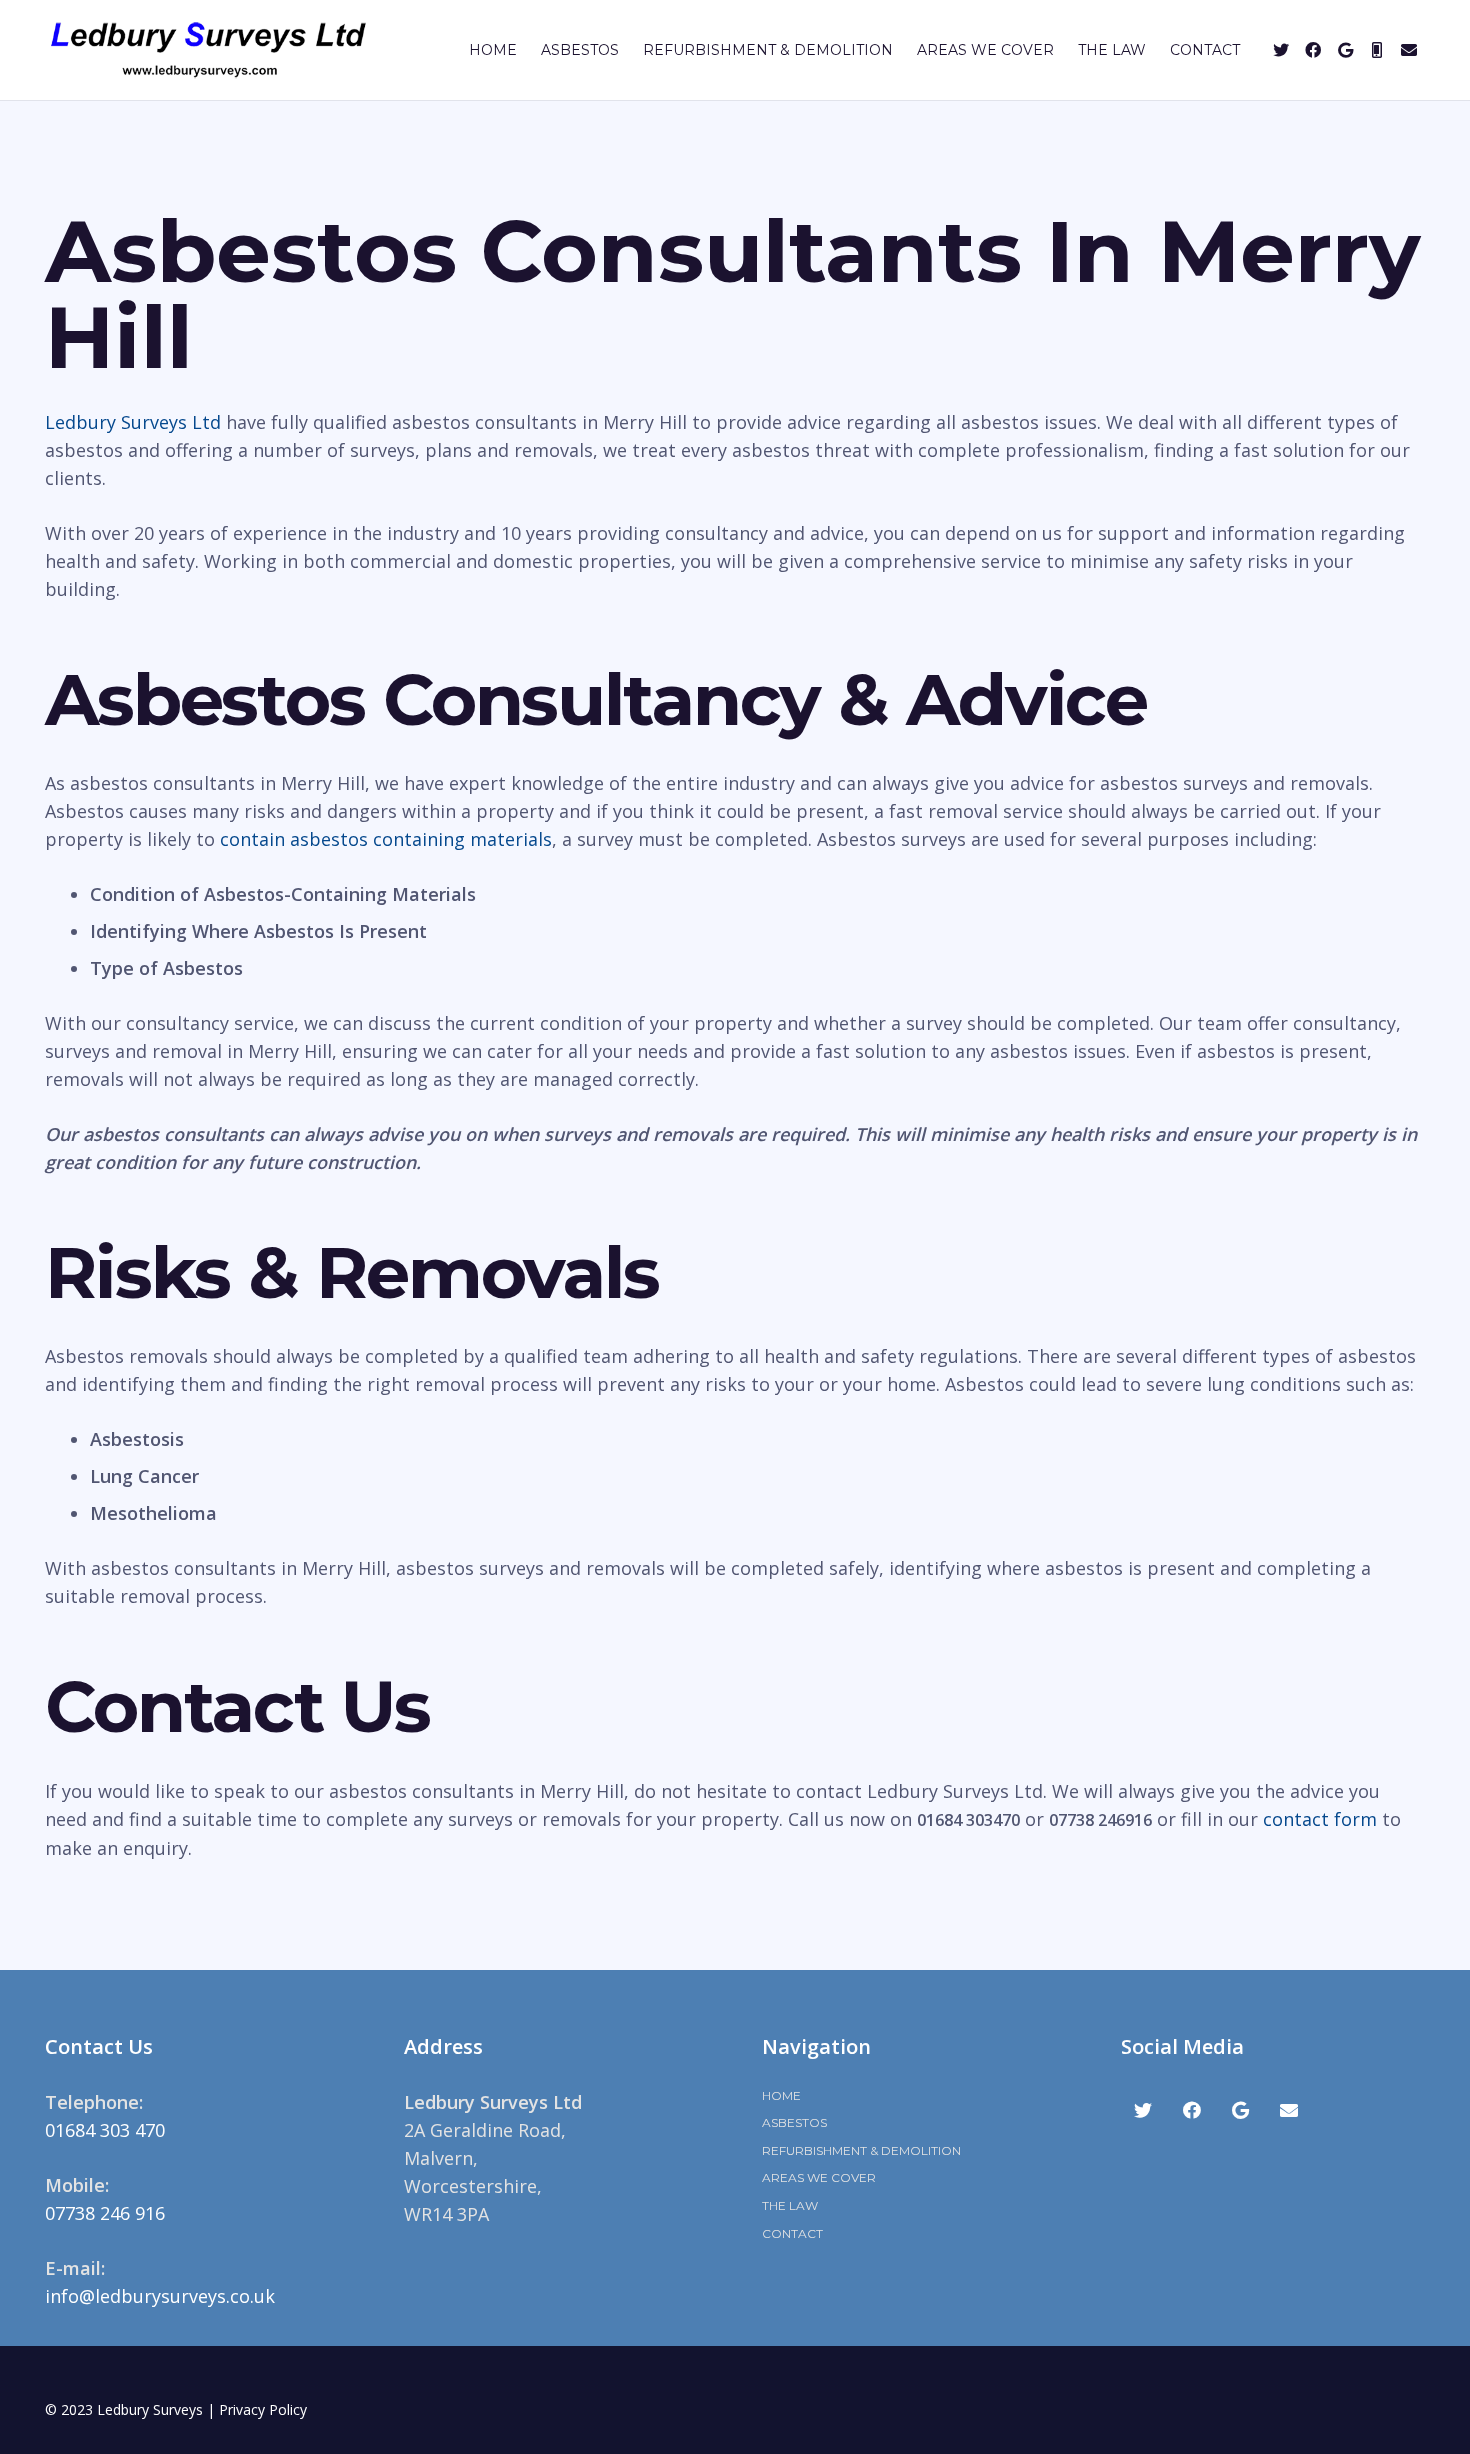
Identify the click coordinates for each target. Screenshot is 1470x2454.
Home (781, 2095)
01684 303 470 (105, 2130)
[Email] (1409, 50)
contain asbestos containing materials (386, 839)
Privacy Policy (263, 2409)
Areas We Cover (819, 2177)
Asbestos (794, 2122)
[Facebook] (1313, 50)
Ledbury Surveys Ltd (133, 422)
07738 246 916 (105, 2213)
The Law (790, 2205)
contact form (1320, 1819)
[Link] (208, 50)
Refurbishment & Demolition (861, 2150)
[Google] (1345, 50)
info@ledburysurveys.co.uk (160, 2296)
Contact (792, 2233)
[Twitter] (1281, 50)
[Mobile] (1377, 50)
